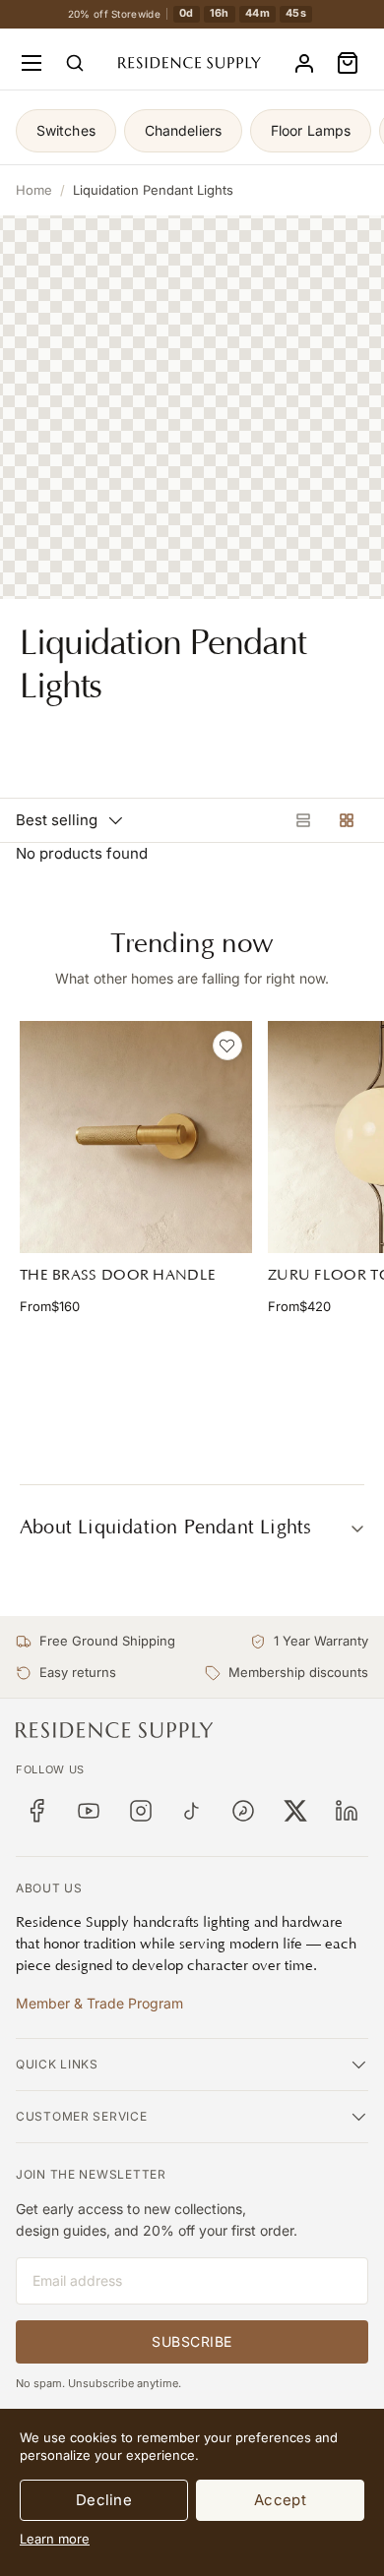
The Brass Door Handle (118, 1275)
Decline (104, 2500)
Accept (280, 2500)
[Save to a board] (227, 1046)
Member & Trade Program (99, 2003)
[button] (348, 63)
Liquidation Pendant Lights (153, 190)
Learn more (55, 2539)
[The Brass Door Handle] (136, 1137)
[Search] (75, 63)
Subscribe (192, 2341)
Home (34, 190)
